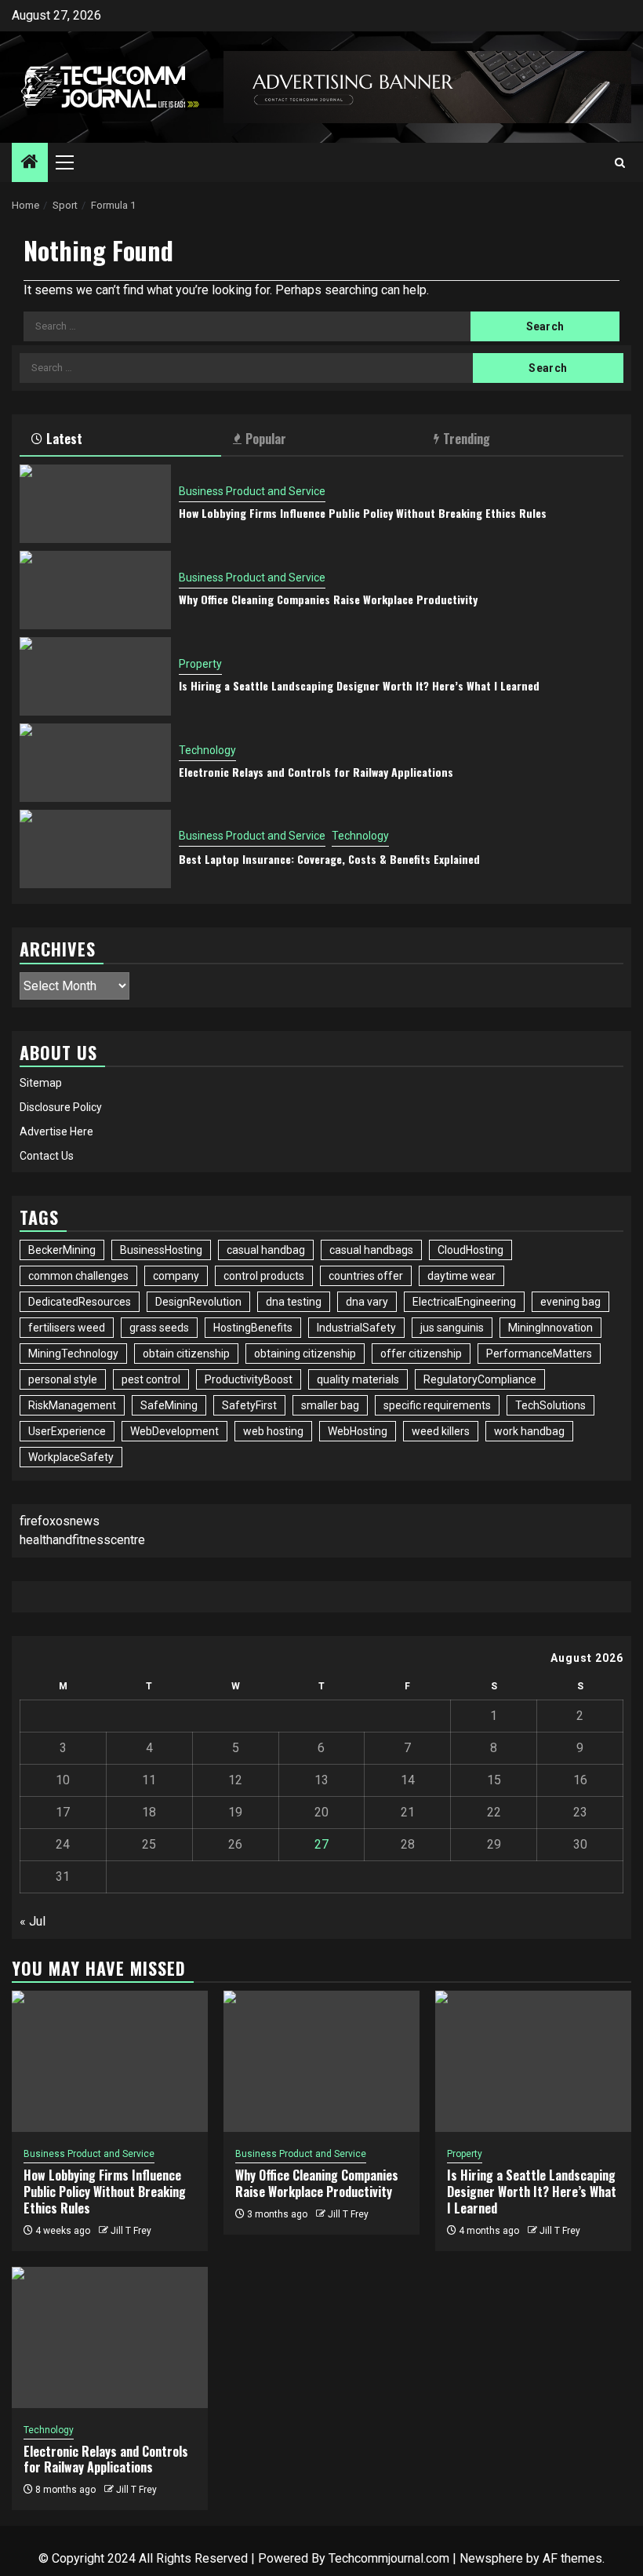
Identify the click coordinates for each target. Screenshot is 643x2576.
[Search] (620, 163)
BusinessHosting (161, 1250)
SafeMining (169, 1405)
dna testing (294, 1302)
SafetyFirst (249, 1405)
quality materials (358, 1379)
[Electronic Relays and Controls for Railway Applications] (95, 763)
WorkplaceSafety (71, 1457)
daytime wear (461, 1276)
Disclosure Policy (61, 1107)
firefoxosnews (60, 1521)
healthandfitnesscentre (82, 1540)
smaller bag (330, 1405)
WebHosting (358, 1431)
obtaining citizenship (305, 1354)
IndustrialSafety (356, 1328)
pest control (151, 1379)
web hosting (273, 1431)
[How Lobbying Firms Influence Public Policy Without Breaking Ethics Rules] (95, 504)
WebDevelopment (174, 1431)
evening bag (570, 1302)
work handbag (529, 1431)
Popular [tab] (266, 439)
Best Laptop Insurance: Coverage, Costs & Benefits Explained (329, 859)
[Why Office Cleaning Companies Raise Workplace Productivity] (95, 590)
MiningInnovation (550, 1328)
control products (264, 1276)
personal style (63, 1379)
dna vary (367, 1302)
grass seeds (159, 1328)
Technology (207, 750)
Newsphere (491, 2558)
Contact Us (47, 1156)
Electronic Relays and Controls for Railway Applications (316, 772)
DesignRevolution (198, 1302)
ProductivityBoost (249, 1379)
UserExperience (67, 1431)
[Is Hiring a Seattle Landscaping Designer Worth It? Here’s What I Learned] (95, 676)
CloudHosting (470, 1250)
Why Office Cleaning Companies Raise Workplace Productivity (328, 599)
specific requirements (437, 1405)
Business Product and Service (252, 491)
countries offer (366, 1276)
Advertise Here (56, 1131)
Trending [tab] (467, 439)
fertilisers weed (67, 1328)
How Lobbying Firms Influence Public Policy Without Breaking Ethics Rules (363, 513)
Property (200, 664)
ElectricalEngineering (464, 1302)
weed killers (441, 1431)
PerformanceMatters (539, 1354)
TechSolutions (550, 1405)
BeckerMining (62, 1250)
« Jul (33, 1921)
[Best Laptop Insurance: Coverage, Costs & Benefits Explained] (95, 849)
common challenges (78, 1276)
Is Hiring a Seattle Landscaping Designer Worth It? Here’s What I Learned (359, 685)
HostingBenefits (253, 1328)
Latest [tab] (64, 439)
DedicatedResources (80, 1302)
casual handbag (266, 1250)
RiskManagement (72, 1405)
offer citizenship (421, 1354)
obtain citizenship (186, 1354)
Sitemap (41, 1083)
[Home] (30, 163)
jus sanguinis (452, 1328)
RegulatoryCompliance (480, 1379)
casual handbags (371, 1250)
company (176, 1276)
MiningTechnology (73, 1354)
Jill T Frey (131, 2231)
